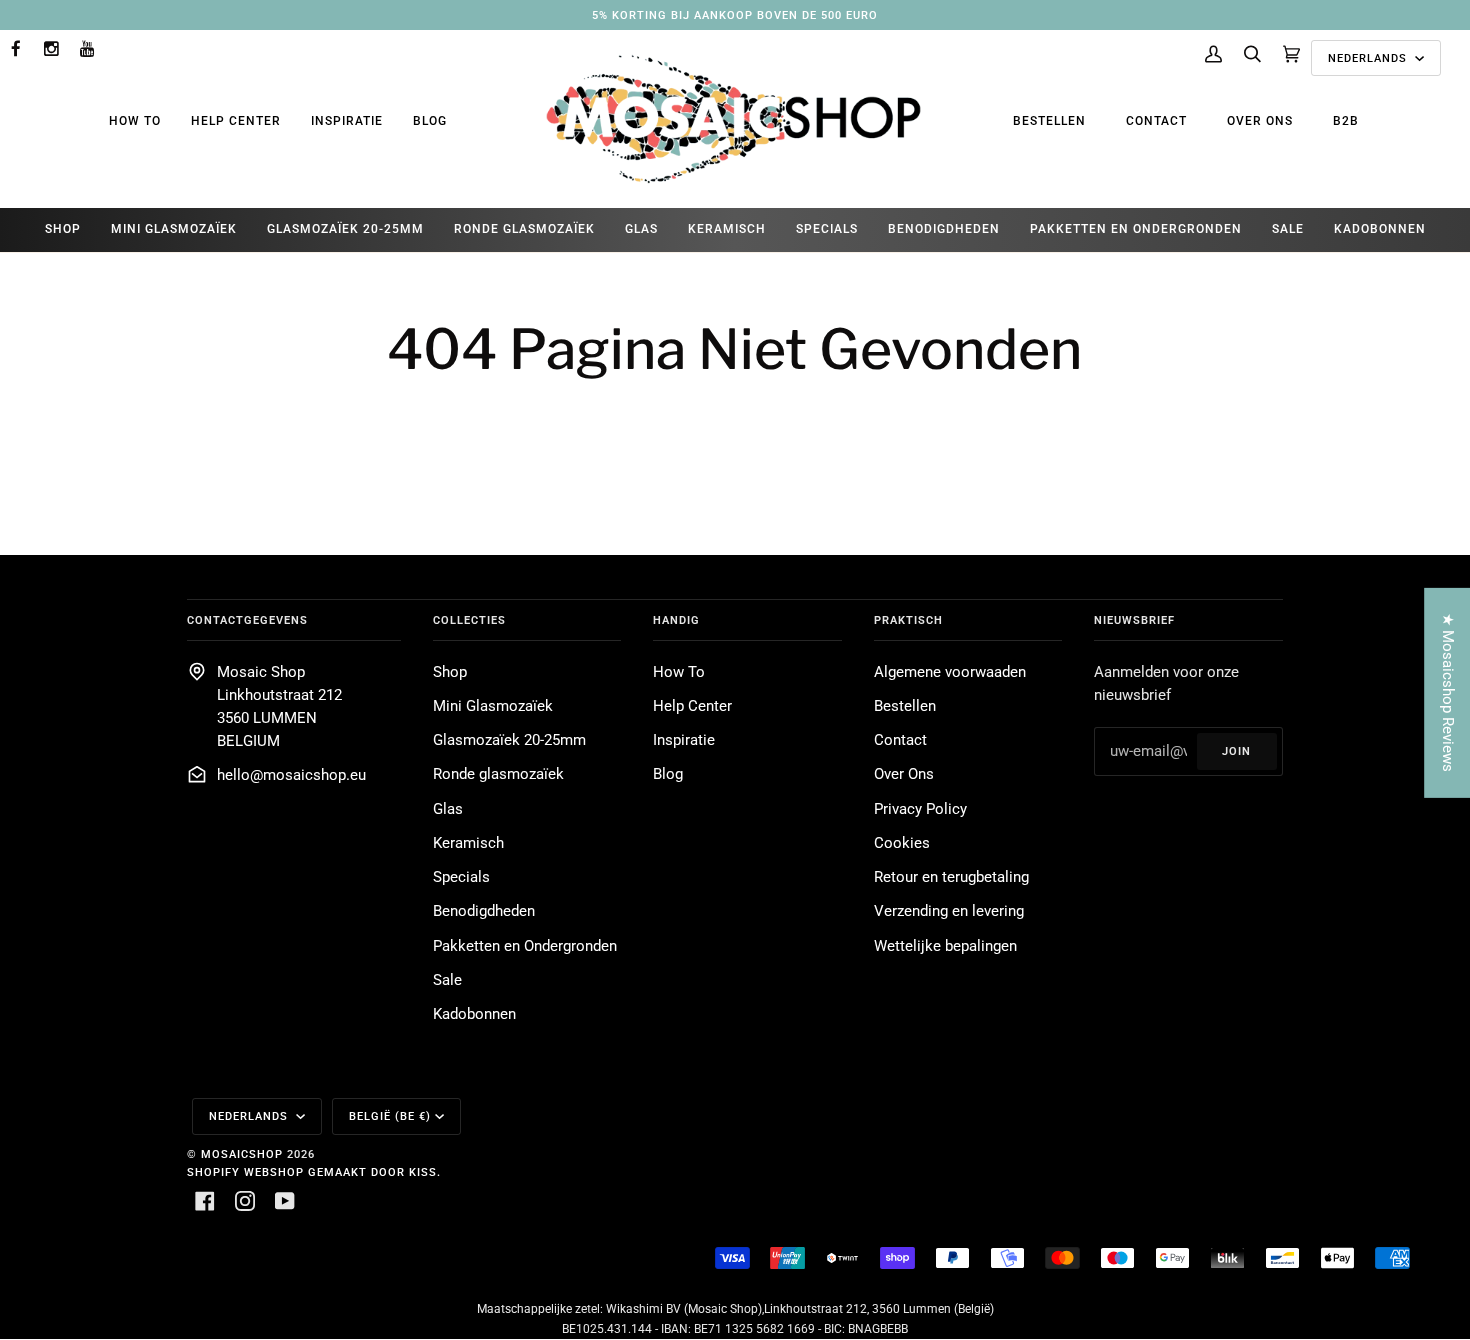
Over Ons (1260, 121)
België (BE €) (390, 1116)
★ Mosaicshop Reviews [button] (1447, 692)
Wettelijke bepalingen (945, 946)
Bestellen (1049, 121)
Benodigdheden (484, 911)
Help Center (236, 121)
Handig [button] (676, 620)
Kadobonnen (474, 1014)
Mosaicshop (242, 1154)
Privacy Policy (920, 809)
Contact (1156, 121)
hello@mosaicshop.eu (291, 775)
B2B (1346, 121)
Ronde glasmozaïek (498, 774)
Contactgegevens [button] (247, 620)
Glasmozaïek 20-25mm (509, 740)
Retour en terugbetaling (951, 877)
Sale (447, 980)
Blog (430, 121)
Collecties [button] (469, 620)
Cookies (902, 843)
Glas (448, 809)
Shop (450, 672)
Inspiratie (347, 121)
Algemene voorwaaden (950, 672)
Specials (461, 877)
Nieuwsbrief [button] (1134, 620)
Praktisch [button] (908, 620)
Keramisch (468, 843)
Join (1236, 751)
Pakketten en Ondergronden (525, 946)
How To (135, 121)
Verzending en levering (949, 911)
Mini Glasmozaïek (493, 706)
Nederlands (1369, 58)
